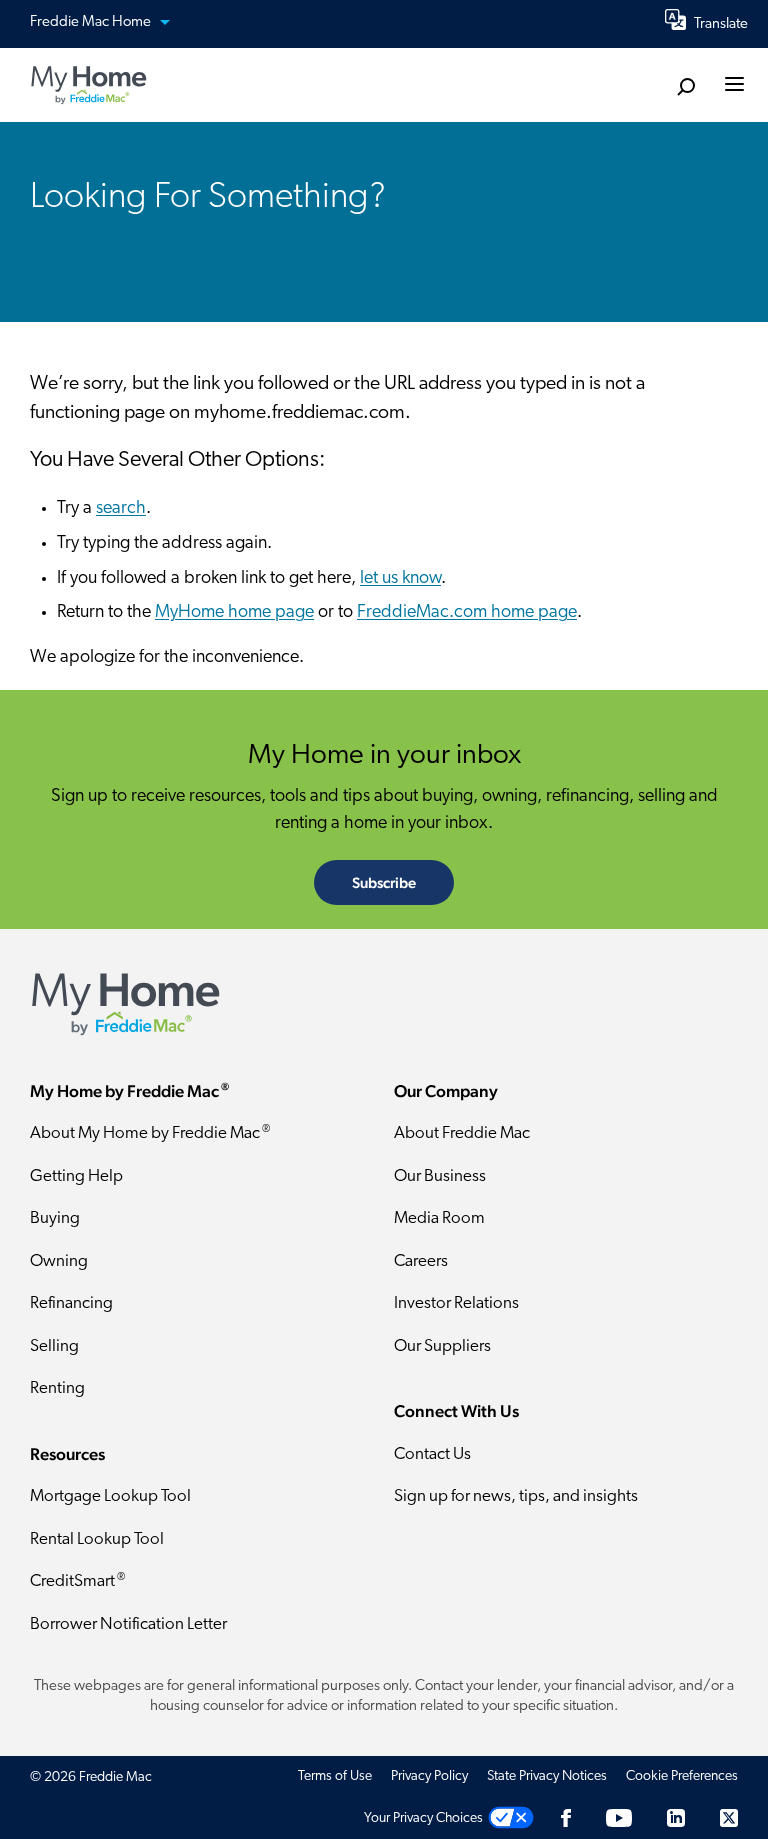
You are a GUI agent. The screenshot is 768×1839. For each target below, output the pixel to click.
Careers (421, 1261)
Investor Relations (456, 1303)
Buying (55, 1218)
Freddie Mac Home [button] (92, 22)
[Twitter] (729, 1818)
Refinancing (71, 1303)
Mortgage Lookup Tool (110, 1496)
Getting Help (76, 1176)
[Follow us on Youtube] (619, 1818)
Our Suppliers (442, 1346)
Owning (59, 1261)
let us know (400, 579)
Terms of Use (335, 1776)
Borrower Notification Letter (128, 1624)
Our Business (440, 1176)
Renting (57, 1388)
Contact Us (432, 1454)
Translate (721, 24)
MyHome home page (234, 613)
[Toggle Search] (685, 86)
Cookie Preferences (682, 1776)
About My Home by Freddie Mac (150, 1133)
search (121, 509)
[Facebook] (566, 1818)
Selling (54, 1346)
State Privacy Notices (547, 1776)
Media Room (439, 1218)
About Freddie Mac (462, 1133)
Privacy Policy (429, 1776)
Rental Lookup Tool (97, 1539)
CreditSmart (77, 1581)
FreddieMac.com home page (467, 613)
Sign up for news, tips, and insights (516, 1496)
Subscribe (384, 882)
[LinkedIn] (676, 1818)
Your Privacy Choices (423, 1818)
